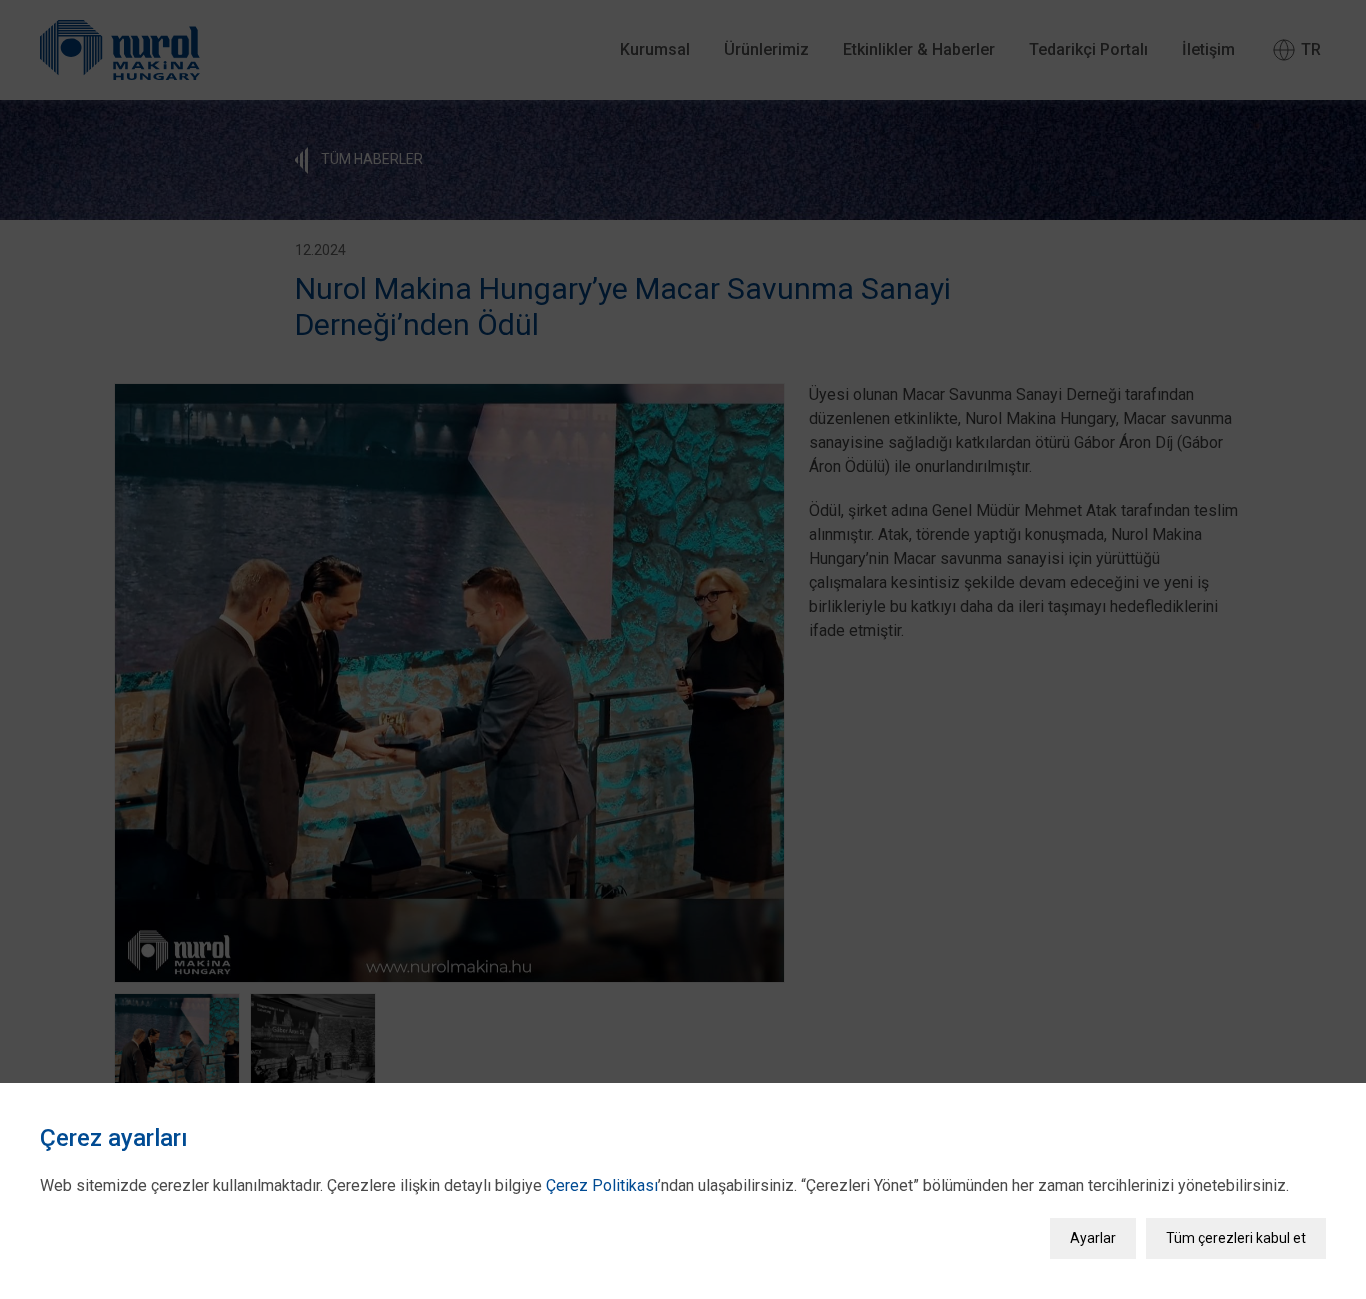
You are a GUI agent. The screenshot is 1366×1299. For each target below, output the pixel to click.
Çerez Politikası (602, 1185)
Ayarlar (1093, 1238)
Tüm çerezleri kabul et (1236, 1238)
